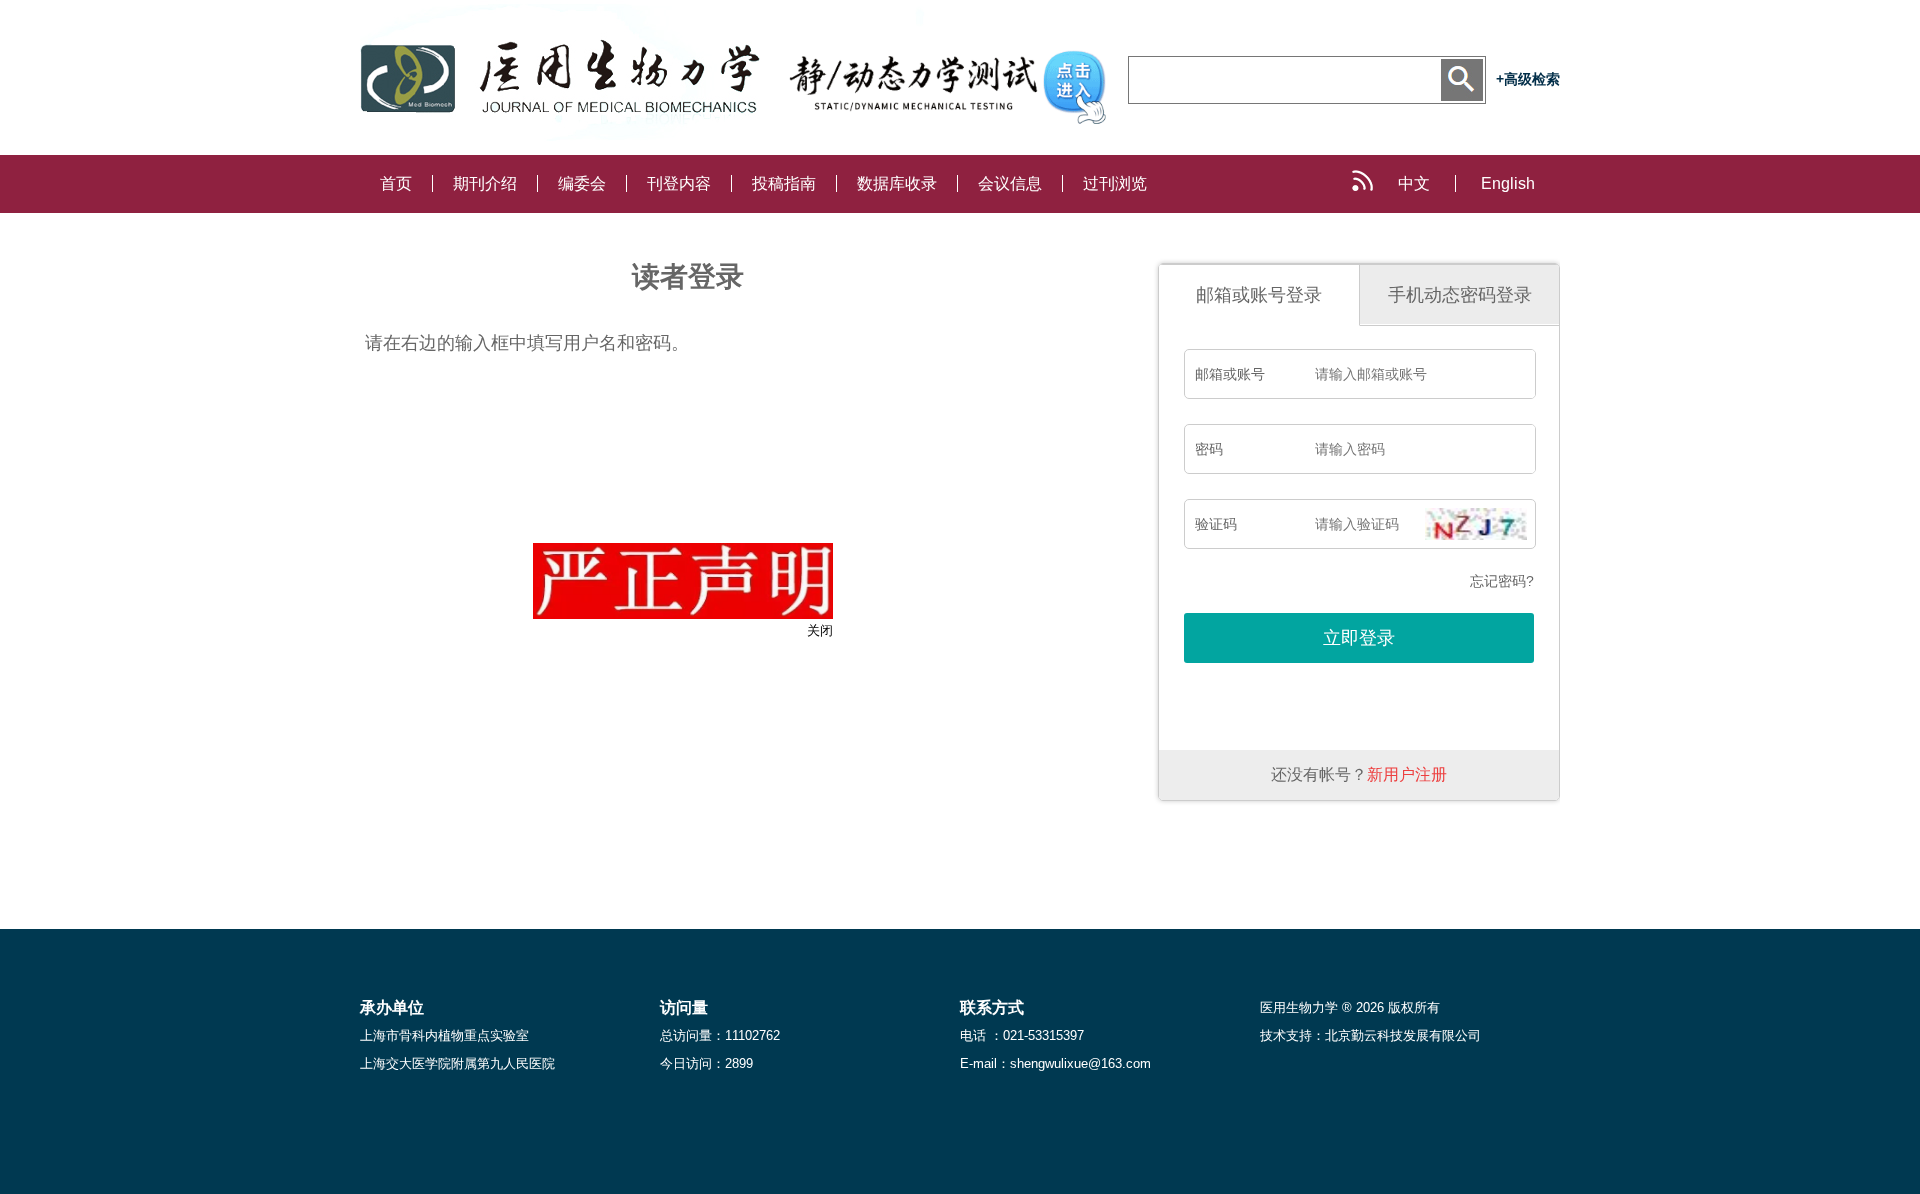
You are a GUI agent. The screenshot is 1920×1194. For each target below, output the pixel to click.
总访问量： (720, 1035)
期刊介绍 (485, 183)
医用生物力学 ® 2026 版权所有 (1350, 1007)
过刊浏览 (1115, 183)
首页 (396, 183)
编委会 (582, 183)
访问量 (684, 1007)
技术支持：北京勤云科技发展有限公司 (1370, 1035)
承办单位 (392, 1007)
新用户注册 (1407, 774)
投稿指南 (784, 183)
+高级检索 (1528, 79)
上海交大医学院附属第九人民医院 (457, 1063)
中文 (1414, 183)
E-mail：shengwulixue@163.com (1055, 1063)
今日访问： (706, 1063)
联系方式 (992, 1007)
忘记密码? (1502, 581)
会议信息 (1010, 183)
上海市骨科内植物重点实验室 (444, 1035)
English (1508, 183)
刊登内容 (679, 183)
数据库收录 (897, 183)
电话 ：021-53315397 (1022, 1035)
